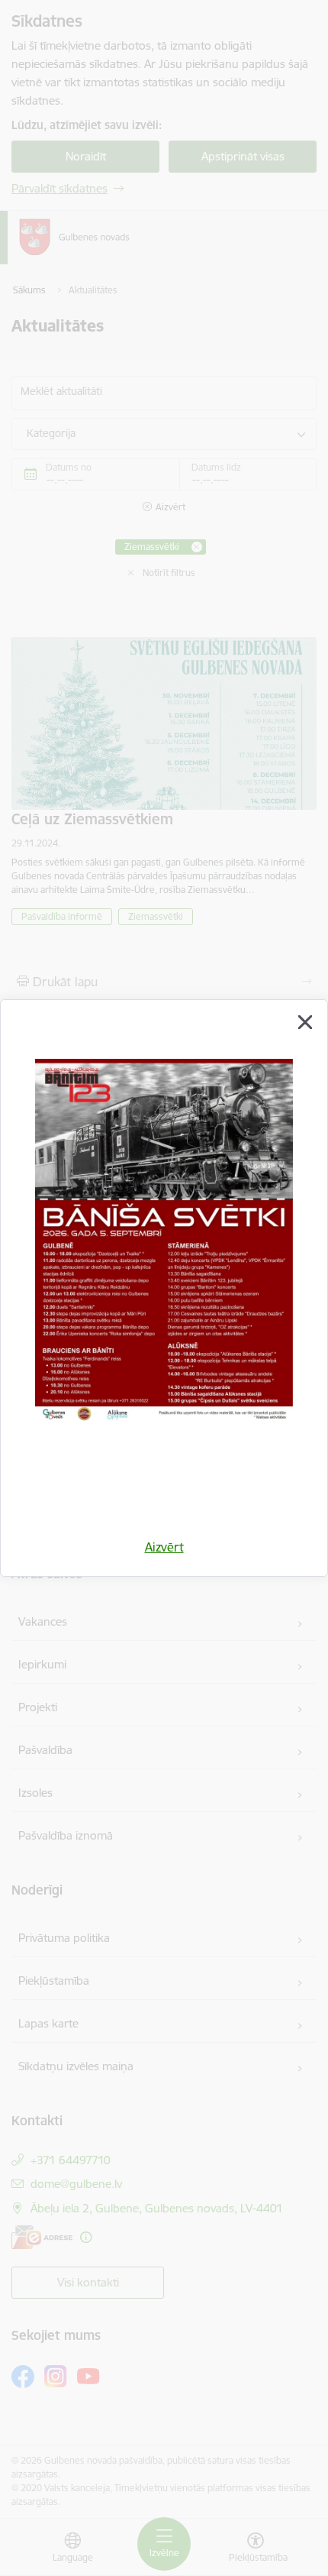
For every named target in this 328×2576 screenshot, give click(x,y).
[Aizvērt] (305, 1022)
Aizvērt (164, 1547)
